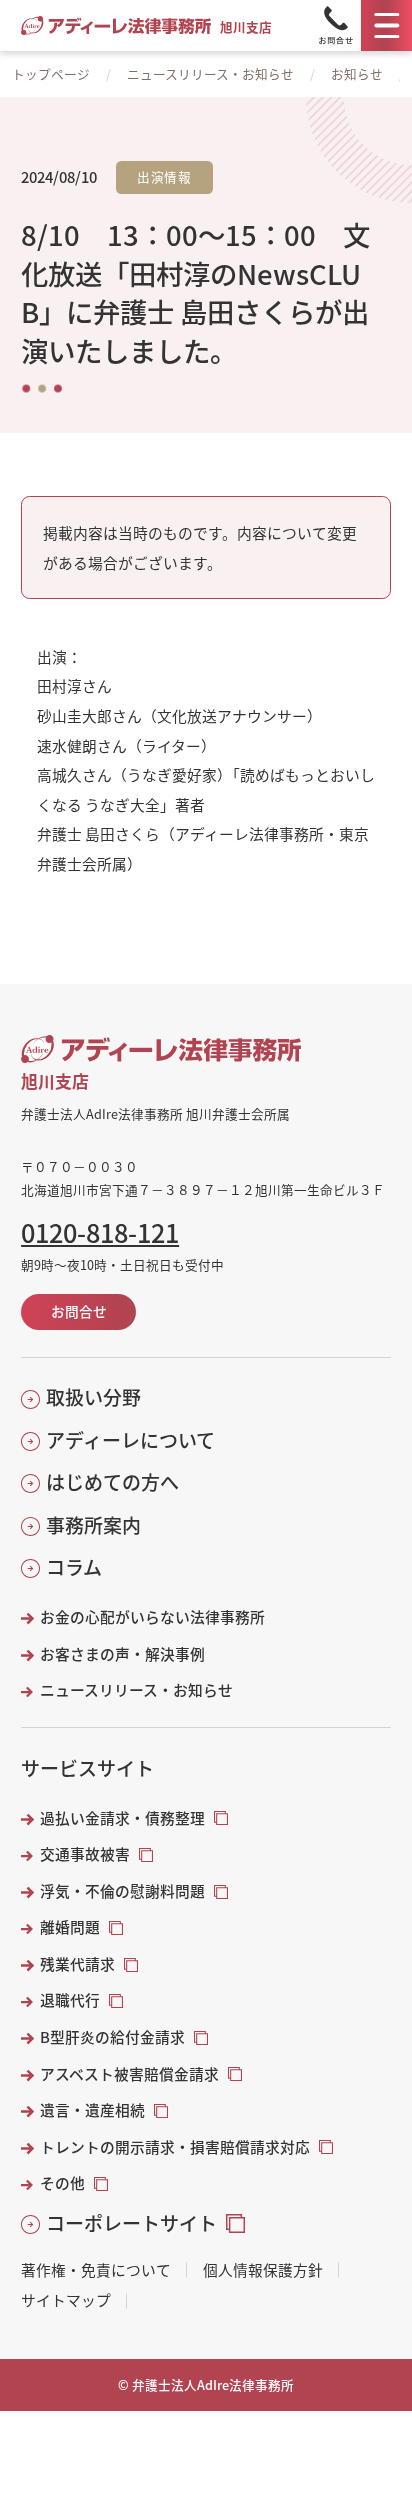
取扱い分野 (93, 1397)
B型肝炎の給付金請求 (112, 2037)
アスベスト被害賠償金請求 (129, 2074)
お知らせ (357, 73)
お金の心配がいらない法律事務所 (152, 1617)
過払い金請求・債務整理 (122, 1818)
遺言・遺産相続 (92, 2110)
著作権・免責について (96, 2270)
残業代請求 (77, 1964)
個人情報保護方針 (263, 2270)
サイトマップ (66, 2300)
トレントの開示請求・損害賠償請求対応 (175, 2147)
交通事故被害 (85, 1854)
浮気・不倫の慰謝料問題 (122, 1891)
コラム (74, 1567)
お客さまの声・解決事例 (122, 1654)
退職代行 (70, 2000)
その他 (62, 2183)
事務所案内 (93, 1525)
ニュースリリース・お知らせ (210, 73)
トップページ (51, 73)
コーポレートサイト (131, 2223)
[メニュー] (386, 25)
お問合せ (79, 1311)
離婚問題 (70, 1927)
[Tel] (336, 25)
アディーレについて (130, 1440)
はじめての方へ (112, 1482)
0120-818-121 (100, 1232)
